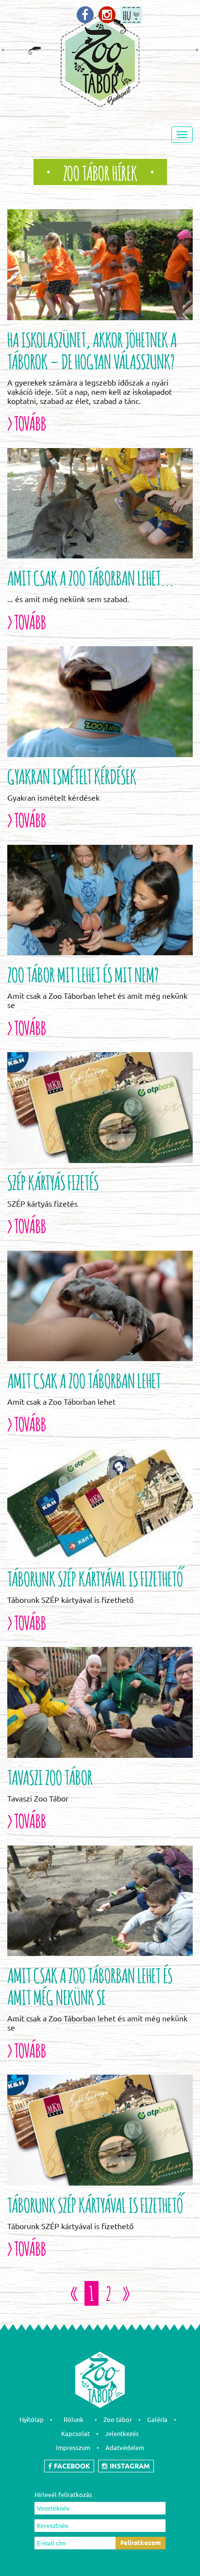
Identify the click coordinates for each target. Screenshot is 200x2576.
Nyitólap (32, 2420)
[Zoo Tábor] (85, 15)
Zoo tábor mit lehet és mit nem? (83, 973)
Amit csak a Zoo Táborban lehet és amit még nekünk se (90, 1985)
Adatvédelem (125, 2448)
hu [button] (127, 14)
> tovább (27, 422)
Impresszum (73, 2448)
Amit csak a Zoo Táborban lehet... (91, 576)
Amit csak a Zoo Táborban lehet (84, 1379)
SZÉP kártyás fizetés (53, 1181)
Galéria (157, 2420)
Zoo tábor (118, 2420)
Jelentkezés (122, 2434)
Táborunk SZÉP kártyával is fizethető (95, 1577)
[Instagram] (107, 15)
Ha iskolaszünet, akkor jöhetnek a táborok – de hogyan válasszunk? (92, 349)
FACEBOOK (72, 2466)
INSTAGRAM (130, 2466)
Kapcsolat (75, 2434)
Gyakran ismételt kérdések (72, 775)
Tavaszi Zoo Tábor (50, 1776)
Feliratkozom (141, 2543)
